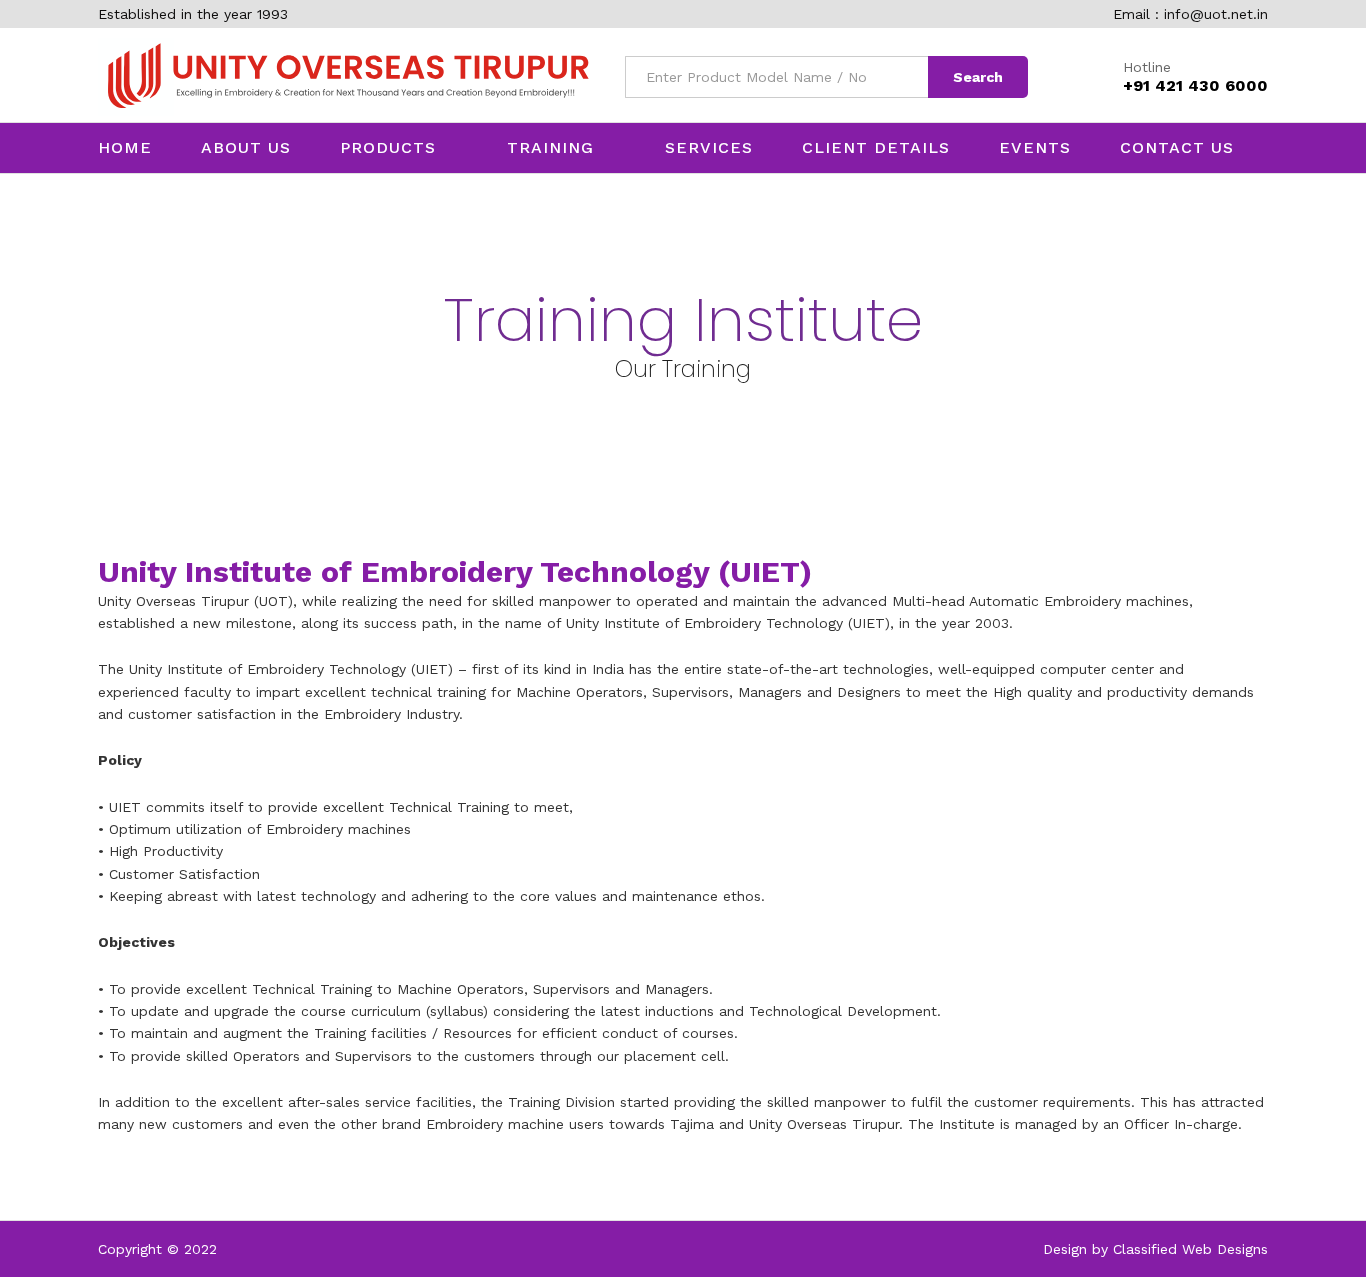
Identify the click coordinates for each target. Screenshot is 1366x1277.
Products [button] (388, 148)
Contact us (1177, 148)
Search (978, 77)
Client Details (876, 148)
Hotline (1147, 67)
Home (125, 148)
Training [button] (550, 148)
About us (246, 148)
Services (709, 148)
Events (1035, 148)
